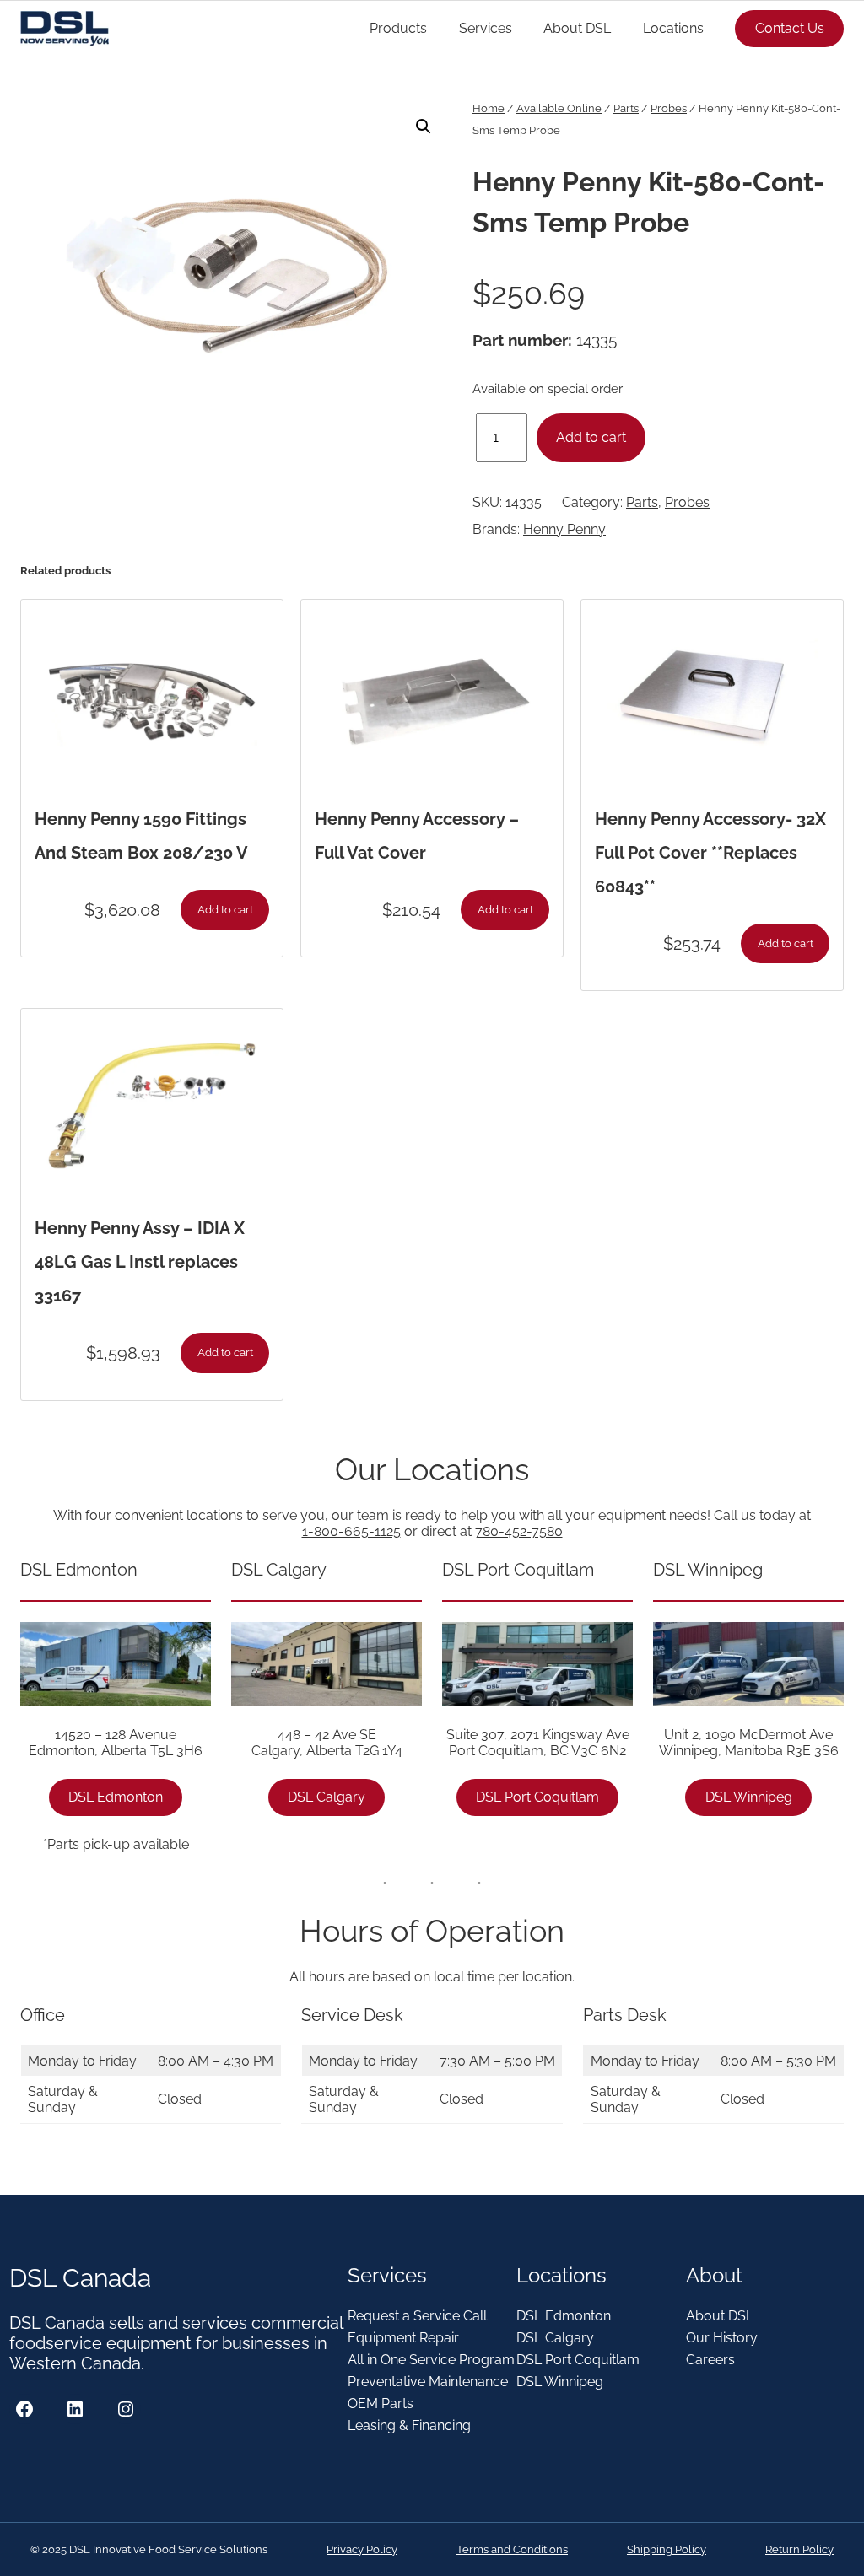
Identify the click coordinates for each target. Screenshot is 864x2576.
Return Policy (799, 2549)
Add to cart (591, 437)
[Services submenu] (520, 29)
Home (489, 108)
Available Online (559, 108)
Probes (669, 108)
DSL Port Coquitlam (537, 1797)
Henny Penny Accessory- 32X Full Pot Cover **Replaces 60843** (710, 853)
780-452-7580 (519, 1531)
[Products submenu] (435, 29)
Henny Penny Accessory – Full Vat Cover (417, 836)
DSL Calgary (327, 1797)
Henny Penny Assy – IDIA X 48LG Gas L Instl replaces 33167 (140, 1262)
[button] (424, 127)
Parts (626, 108)
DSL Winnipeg (749, 1797)
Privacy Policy (362, 2549)
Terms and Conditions (512, 2549)
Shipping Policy (667, 2549)
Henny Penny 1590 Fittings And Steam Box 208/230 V (141, 836)
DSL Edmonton (116, 1797)
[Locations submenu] (711, 29)
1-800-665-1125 (351, 1531)
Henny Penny (564, 529)
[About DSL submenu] (618, 29)
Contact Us (790, 28)
